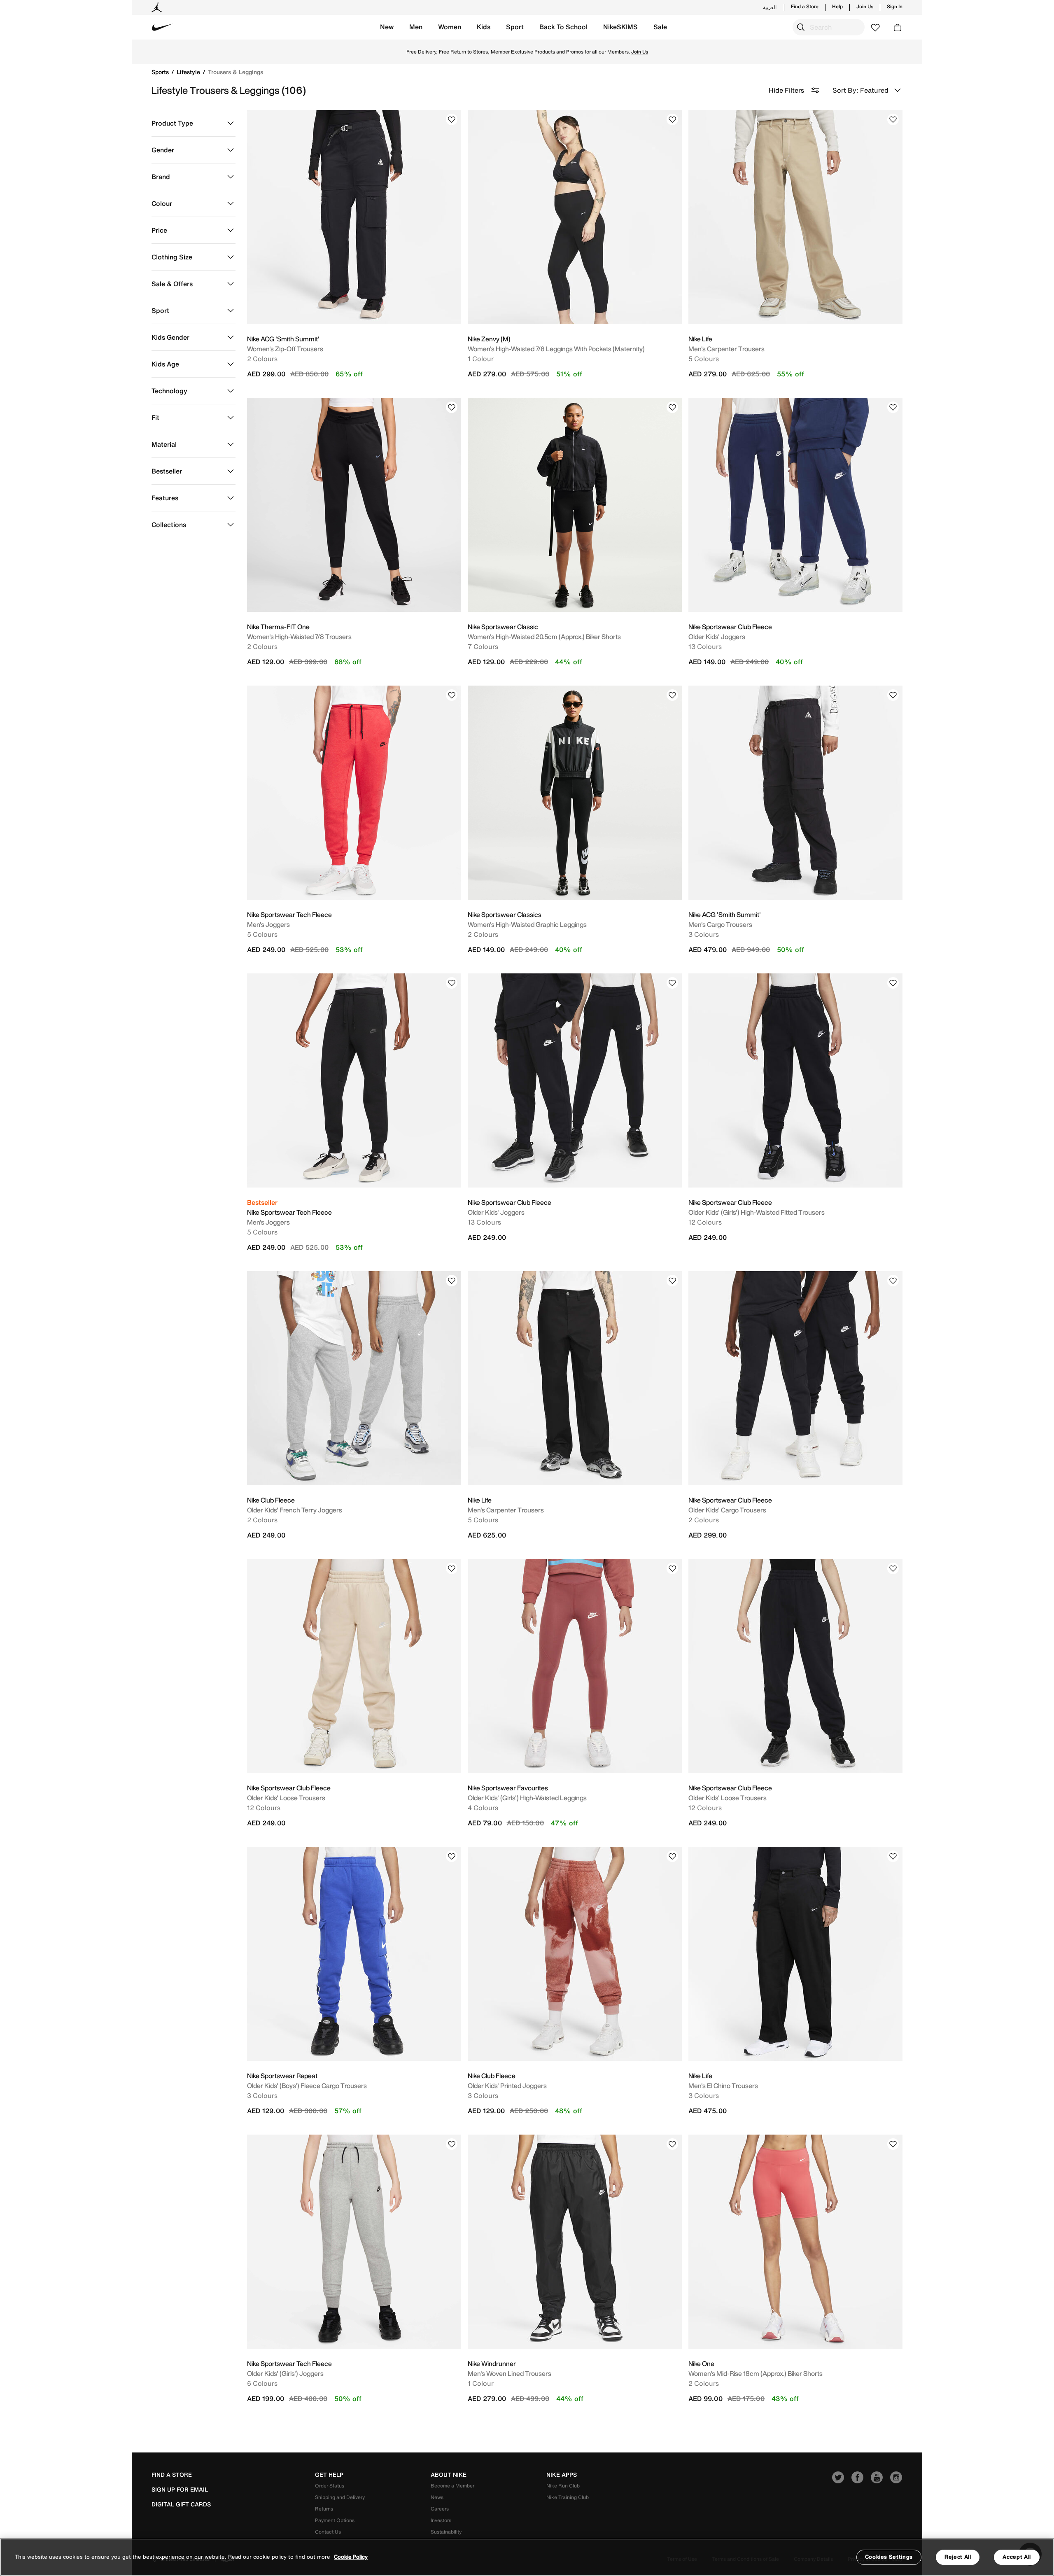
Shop (600, 52)
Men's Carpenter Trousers (726, 349)
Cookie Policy (351, 2557)
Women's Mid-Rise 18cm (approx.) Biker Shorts (756, 2373)
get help (329, 2475)
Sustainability (446, 2532)
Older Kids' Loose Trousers (286, 1798)
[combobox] (829, 27)
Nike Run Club (563, 2486)
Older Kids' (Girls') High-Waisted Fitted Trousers (757, 1212)
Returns (324, 2509)
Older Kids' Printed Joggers (507, 2086)
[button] (387, 27)
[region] (527, 2557)
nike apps (562, 2475)
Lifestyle (189, 72)
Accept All (1017, 2557)
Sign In (895, 7)
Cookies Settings (889, 2557)
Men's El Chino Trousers (723, 2086)
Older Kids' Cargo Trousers (727, 1510)
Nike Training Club (568, 2497)
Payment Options (335, 2520)
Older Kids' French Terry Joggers (295, 1510)
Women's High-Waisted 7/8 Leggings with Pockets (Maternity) (556, 349)
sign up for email (180, 2490)
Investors (441, 2520)
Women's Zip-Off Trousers (285, 349)
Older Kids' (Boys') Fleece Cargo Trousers (307, 2086)
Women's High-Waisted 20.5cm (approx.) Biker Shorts (544, 637)
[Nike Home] (162, 27)
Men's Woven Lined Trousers (510, 2373)
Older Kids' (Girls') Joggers (285, 2373)
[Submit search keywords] (801, 27)
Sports (161, 72)
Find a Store (805, 7)
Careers (440, 2509)
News (437, 2497)
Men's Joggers (268, 924)
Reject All (958, 2557)
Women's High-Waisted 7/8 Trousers (299, 637)
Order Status (330, 2486)
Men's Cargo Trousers (720, 924)
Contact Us (328, 2532)
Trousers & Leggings (236, 72)
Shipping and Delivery (340, 2497)
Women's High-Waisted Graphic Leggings (527, 924)
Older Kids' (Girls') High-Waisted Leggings (527, 1798)
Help (837, 7)
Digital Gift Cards (181, 2504)
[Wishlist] (452, 119)
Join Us (865, 7)
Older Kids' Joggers (717, 637)
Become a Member (452, 2486)
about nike (449, 2475)
